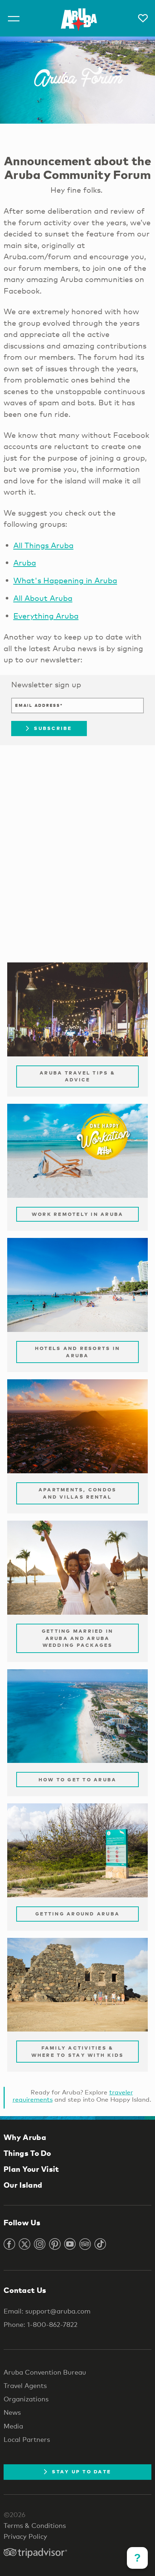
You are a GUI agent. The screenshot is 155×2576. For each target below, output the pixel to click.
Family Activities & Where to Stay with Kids (78, 2051)
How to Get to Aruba (78, 1780)
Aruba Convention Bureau (45, 2372)
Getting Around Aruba (77, 1914)
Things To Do (27, 2153)
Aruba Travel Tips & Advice (77, 1076)
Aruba (25, 563)
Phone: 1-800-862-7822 (41, 2324)
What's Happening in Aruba (65, 580)
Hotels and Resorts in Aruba (77, 1352)
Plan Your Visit (31, 2169)
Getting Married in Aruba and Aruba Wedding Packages (78, 1638)
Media (13, 2426)
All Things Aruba (43, 545)
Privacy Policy (25, 2536)
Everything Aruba (46, 616)
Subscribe (53, 728)
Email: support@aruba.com (47, 2311)
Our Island (23, 2185)
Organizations (26, 2399)
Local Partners (27, 2439)
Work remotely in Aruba (78, 1214)
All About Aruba (43, 598)
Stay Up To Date (81, 2472)
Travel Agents (25, 2385)
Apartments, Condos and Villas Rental (78, 1493)
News (12, 2412)
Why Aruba (25, 2137)
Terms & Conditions (35, 2525)
